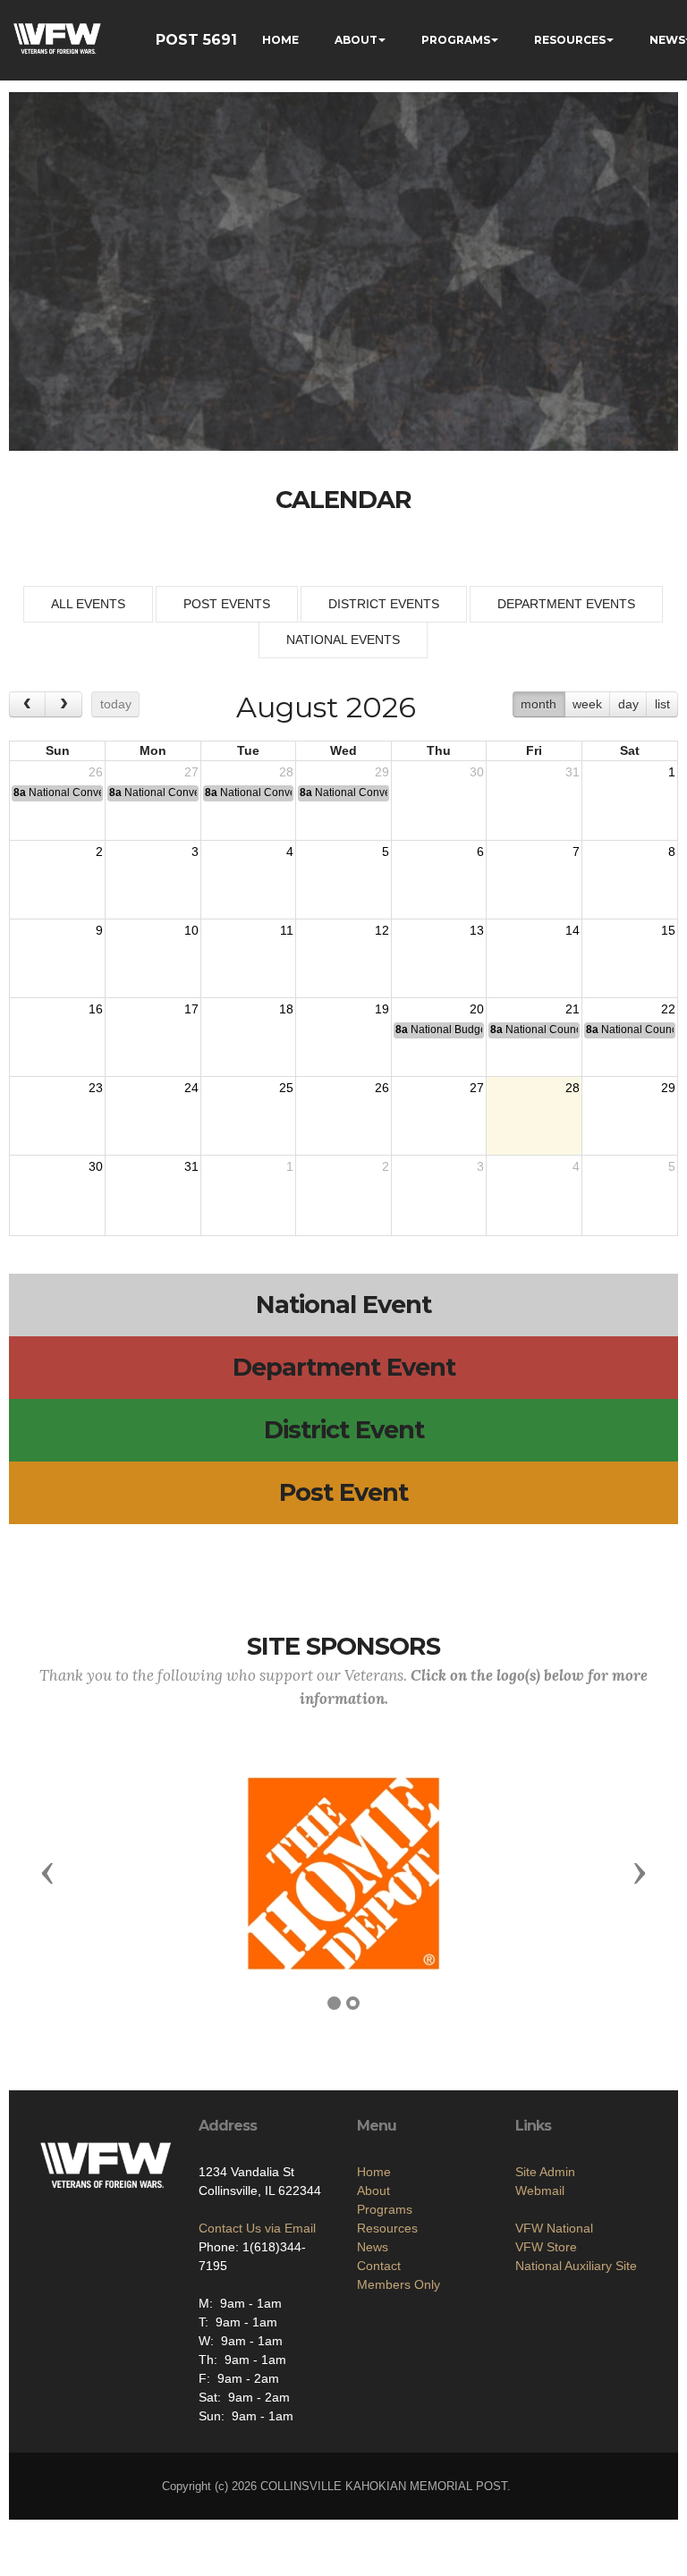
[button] (47, 1872)
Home (374, 2172)
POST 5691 (196, 40)
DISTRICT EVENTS (384, 604)
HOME (280, 40)
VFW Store (546, 2247)
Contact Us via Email (257, 2228)
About (373, 2190)
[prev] (27, 704)
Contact (379, 2266)
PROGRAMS (456, 40)
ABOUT (356, 40)
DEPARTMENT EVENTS (566, 604)
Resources (387, 2228)
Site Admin (545, 2172)
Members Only (399, 2284)
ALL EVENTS (88, 604)
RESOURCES (570, 40)
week (587, 704)
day (628, 704)
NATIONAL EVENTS (343, 640)
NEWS (667, 40)
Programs (385, 2209)
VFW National (554, 2228)
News (373, 2247)
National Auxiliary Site (576, 2266)
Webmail (540, 2190)
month (539, 704)
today (116, 704)
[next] (63, 704)
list (662, 704)
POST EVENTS (227, 604)
